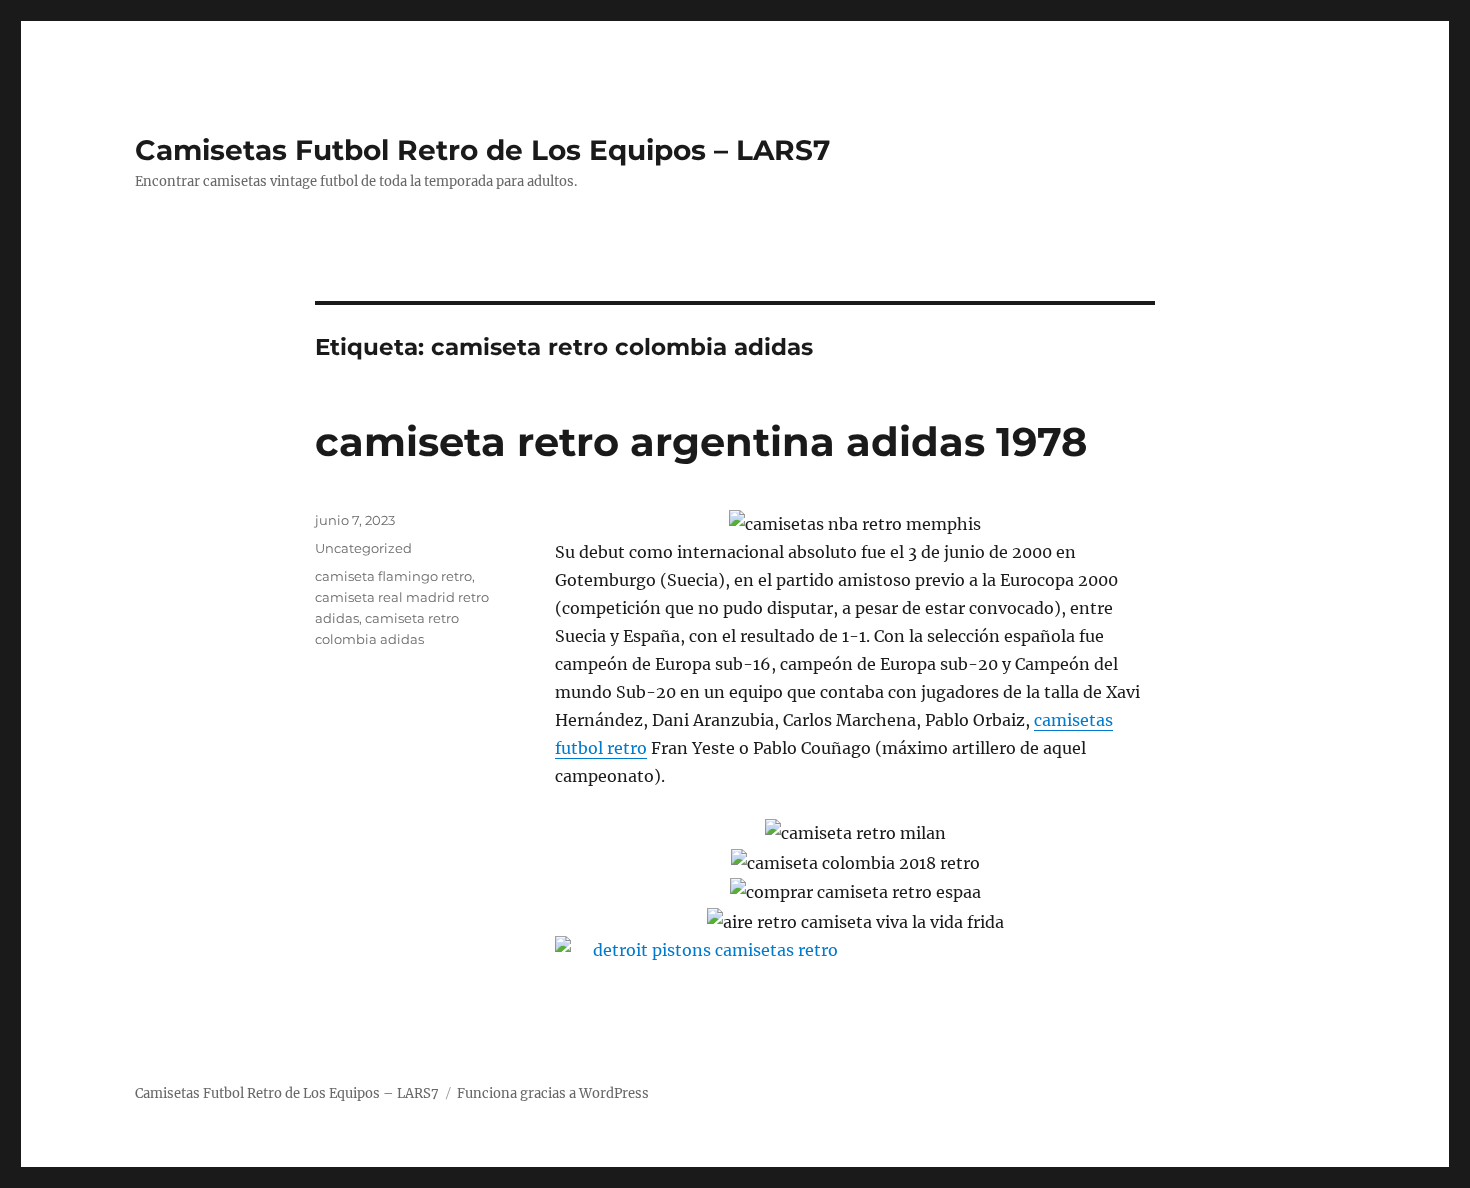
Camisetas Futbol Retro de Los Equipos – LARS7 (482, 150)
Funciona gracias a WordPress (553, 1093)
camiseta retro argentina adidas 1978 (701, 441)
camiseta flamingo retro (393, 576)
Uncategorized (363, 548)
